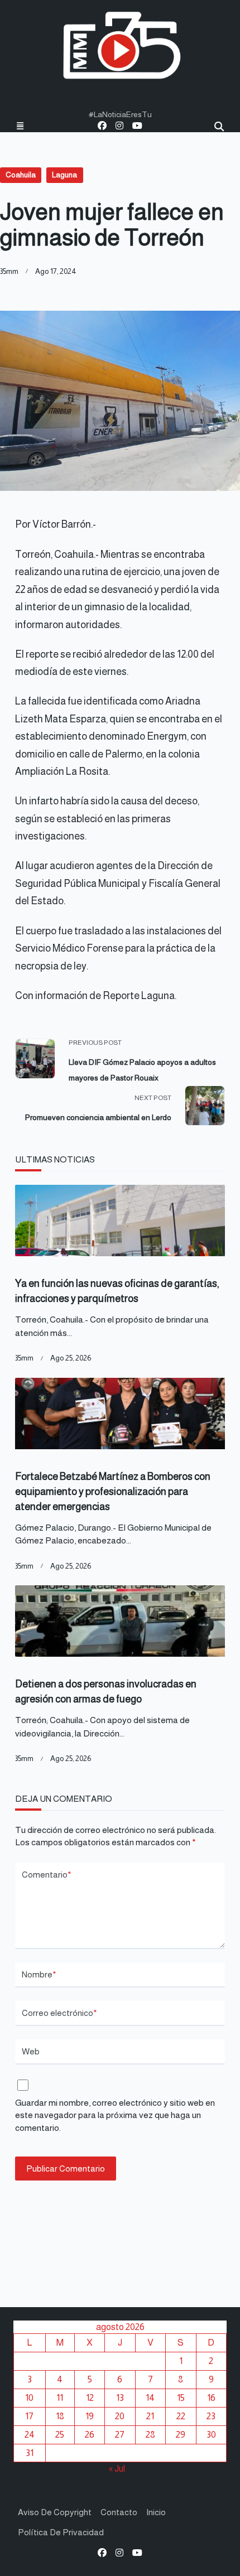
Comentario (47, 1875)
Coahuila (21, 175)
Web (31, 2051)
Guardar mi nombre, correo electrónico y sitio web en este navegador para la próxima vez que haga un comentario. (115, 2115)
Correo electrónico (59, 2013)
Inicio (156, 2512)
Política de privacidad (61, 2532)
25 (60, 2434)
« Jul (117, 2468)
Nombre (39, 1974)
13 (120, 2397)
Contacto (119, 2512)
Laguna (64, 175)
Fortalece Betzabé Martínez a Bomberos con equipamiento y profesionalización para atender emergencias (113, 1492)
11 (60, 2397)
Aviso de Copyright (55, 2512)
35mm (9, 271)
